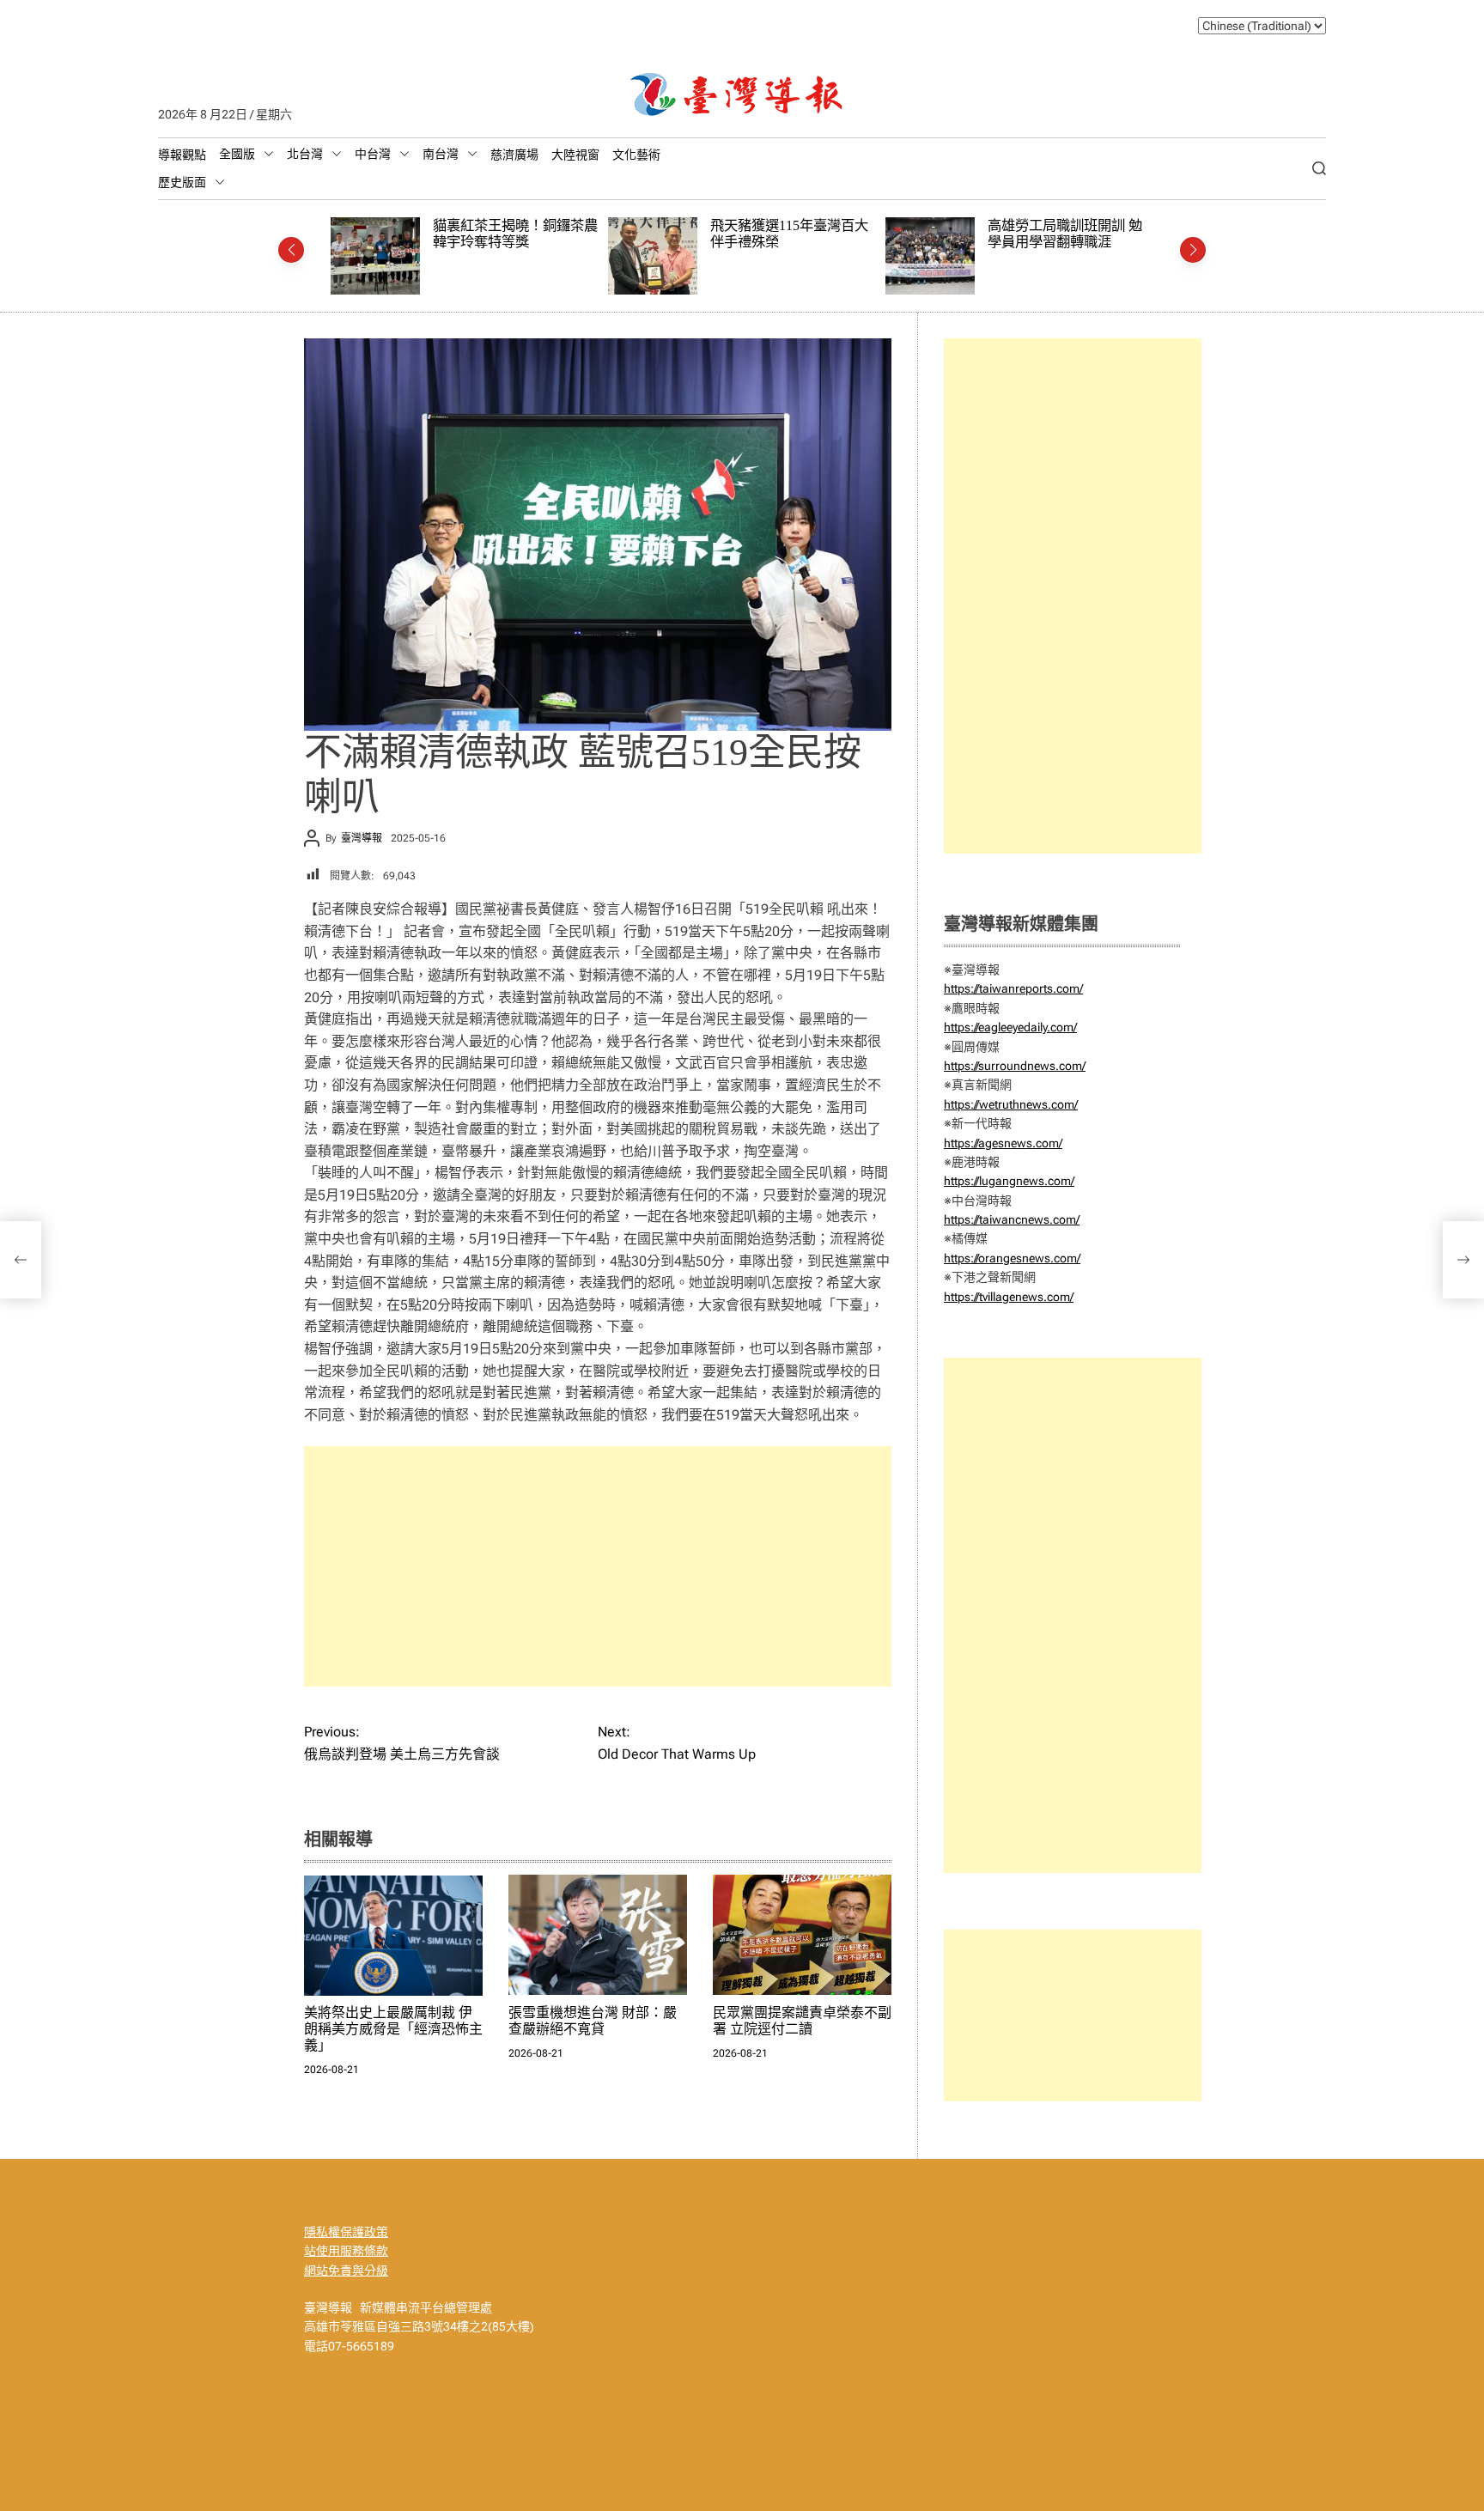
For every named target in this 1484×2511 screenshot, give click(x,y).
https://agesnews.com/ (1003, 1143)
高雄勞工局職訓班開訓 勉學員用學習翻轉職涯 (788, 234)
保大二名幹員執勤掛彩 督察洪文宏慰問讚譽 (1065, 234)
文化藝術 (636, 155)
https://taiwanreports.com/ (1013, 988)
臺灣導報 (362, 837)
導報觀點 (182, 155)
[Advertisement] (598, 1566)
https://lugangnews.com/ (1009, 1181)
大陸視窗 (575, 155)
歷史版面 (182, 182)
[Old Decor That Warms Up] (1463, 1260)
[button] (291, 250)
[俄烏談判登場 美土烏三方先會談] (21, 1260)
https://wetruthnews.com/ (1011, 1104)
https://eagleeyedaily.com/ (1010, 1027)
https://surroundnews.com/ (1015, 1066)
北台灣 (305, 154)
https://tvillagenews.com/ (1009, 1297)
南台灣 (441, 154)
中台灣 (373, 154)
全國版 (237, 154)
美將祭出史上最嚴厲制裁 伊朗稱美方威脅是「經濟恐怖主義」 (393, 2028)
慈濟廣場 (514, 155)
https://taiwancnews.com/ (1012, 1219)
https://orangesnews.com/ (1012, 1258)
